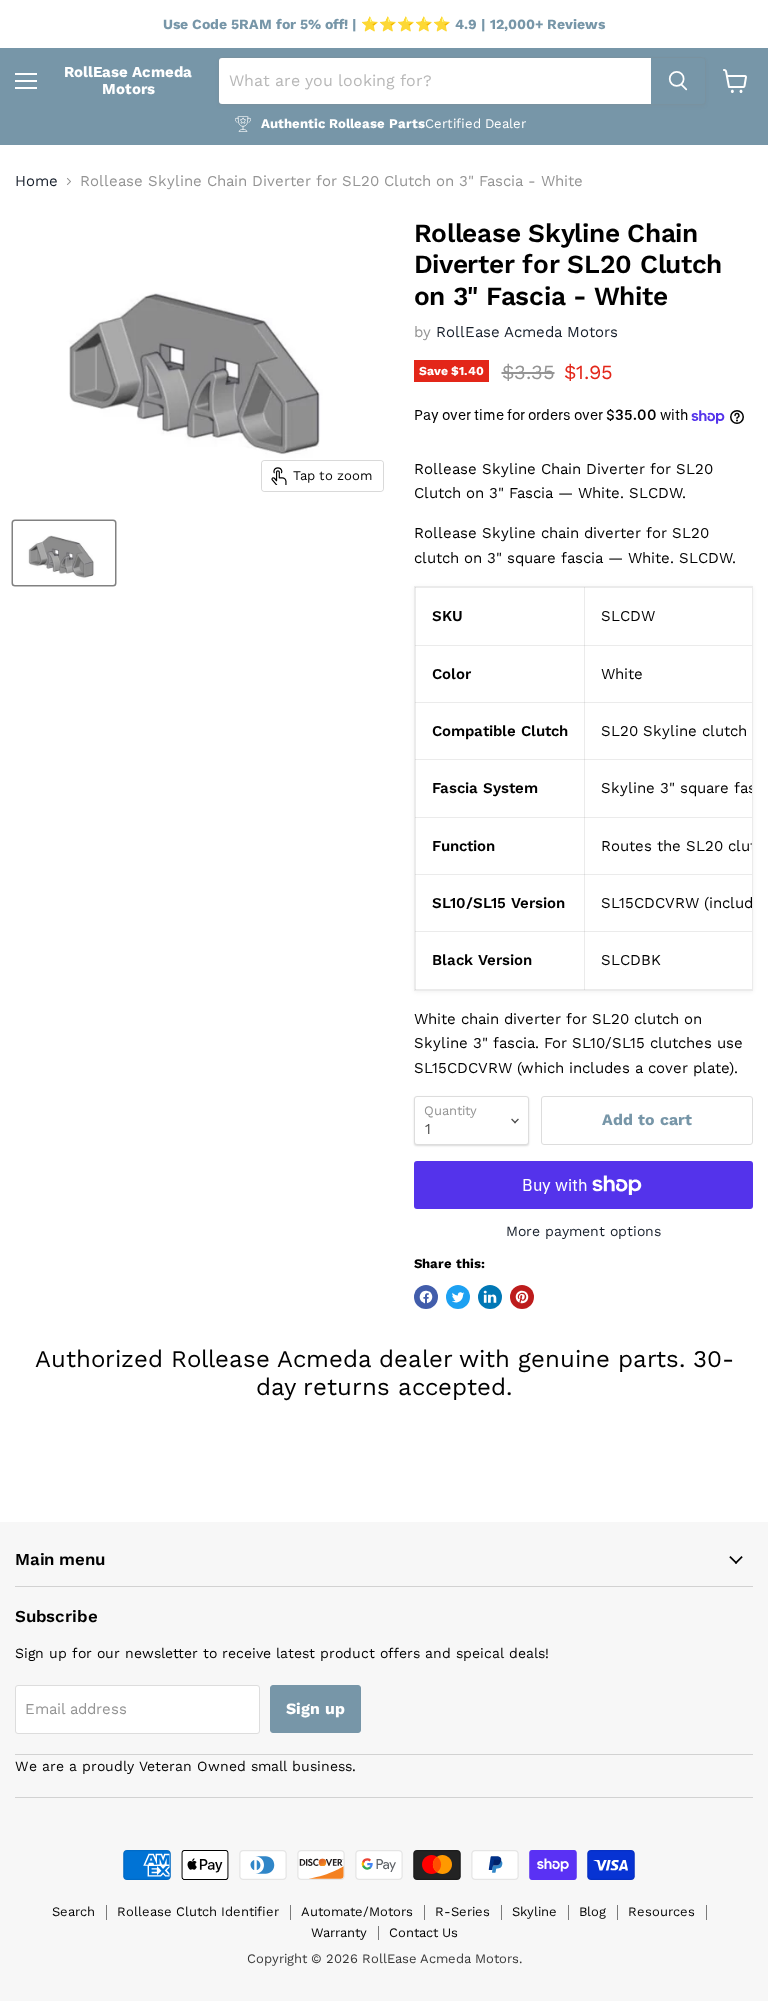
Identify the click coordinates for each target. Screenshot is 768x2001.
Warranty (339, 1932)
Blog (592, 1911)
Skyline (534, 1911)
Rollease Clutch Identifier (198, 1911)
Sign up (315, 1708)
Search (73, 1911)
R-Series (462, 1911)
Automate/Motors (357, 1911)
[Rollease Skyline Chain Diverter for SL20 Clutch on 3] (64, 553)
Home (36, 181)
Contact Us (423, 1932)
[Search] (678, 81)
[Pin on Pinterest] (522, 1297)
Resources (661, 1911)
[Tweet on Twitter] (458, 1297)
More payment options (583, 1231)
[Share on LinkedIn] (490, 1297)
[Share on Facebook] (426, 1297)
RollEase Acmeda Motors (527, 332)
